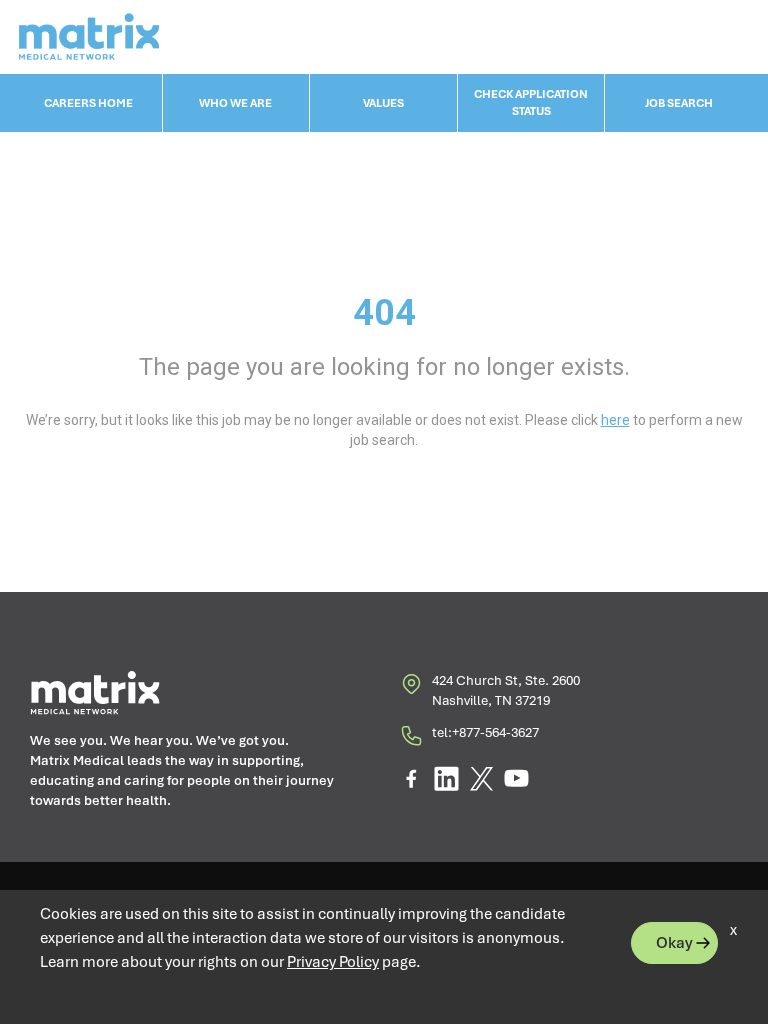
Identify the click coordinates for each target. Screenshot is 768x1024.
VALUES (383, 103)
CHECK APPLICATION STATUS (531, 102)
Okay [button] (674, 943)
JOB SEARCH (679, 103)
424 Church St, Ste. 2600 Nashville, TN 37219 (506, 690)
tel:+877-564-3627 (485, 732)
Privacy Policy (333, 962)
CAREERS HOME (88, 103)
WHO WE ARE (235, 103)
